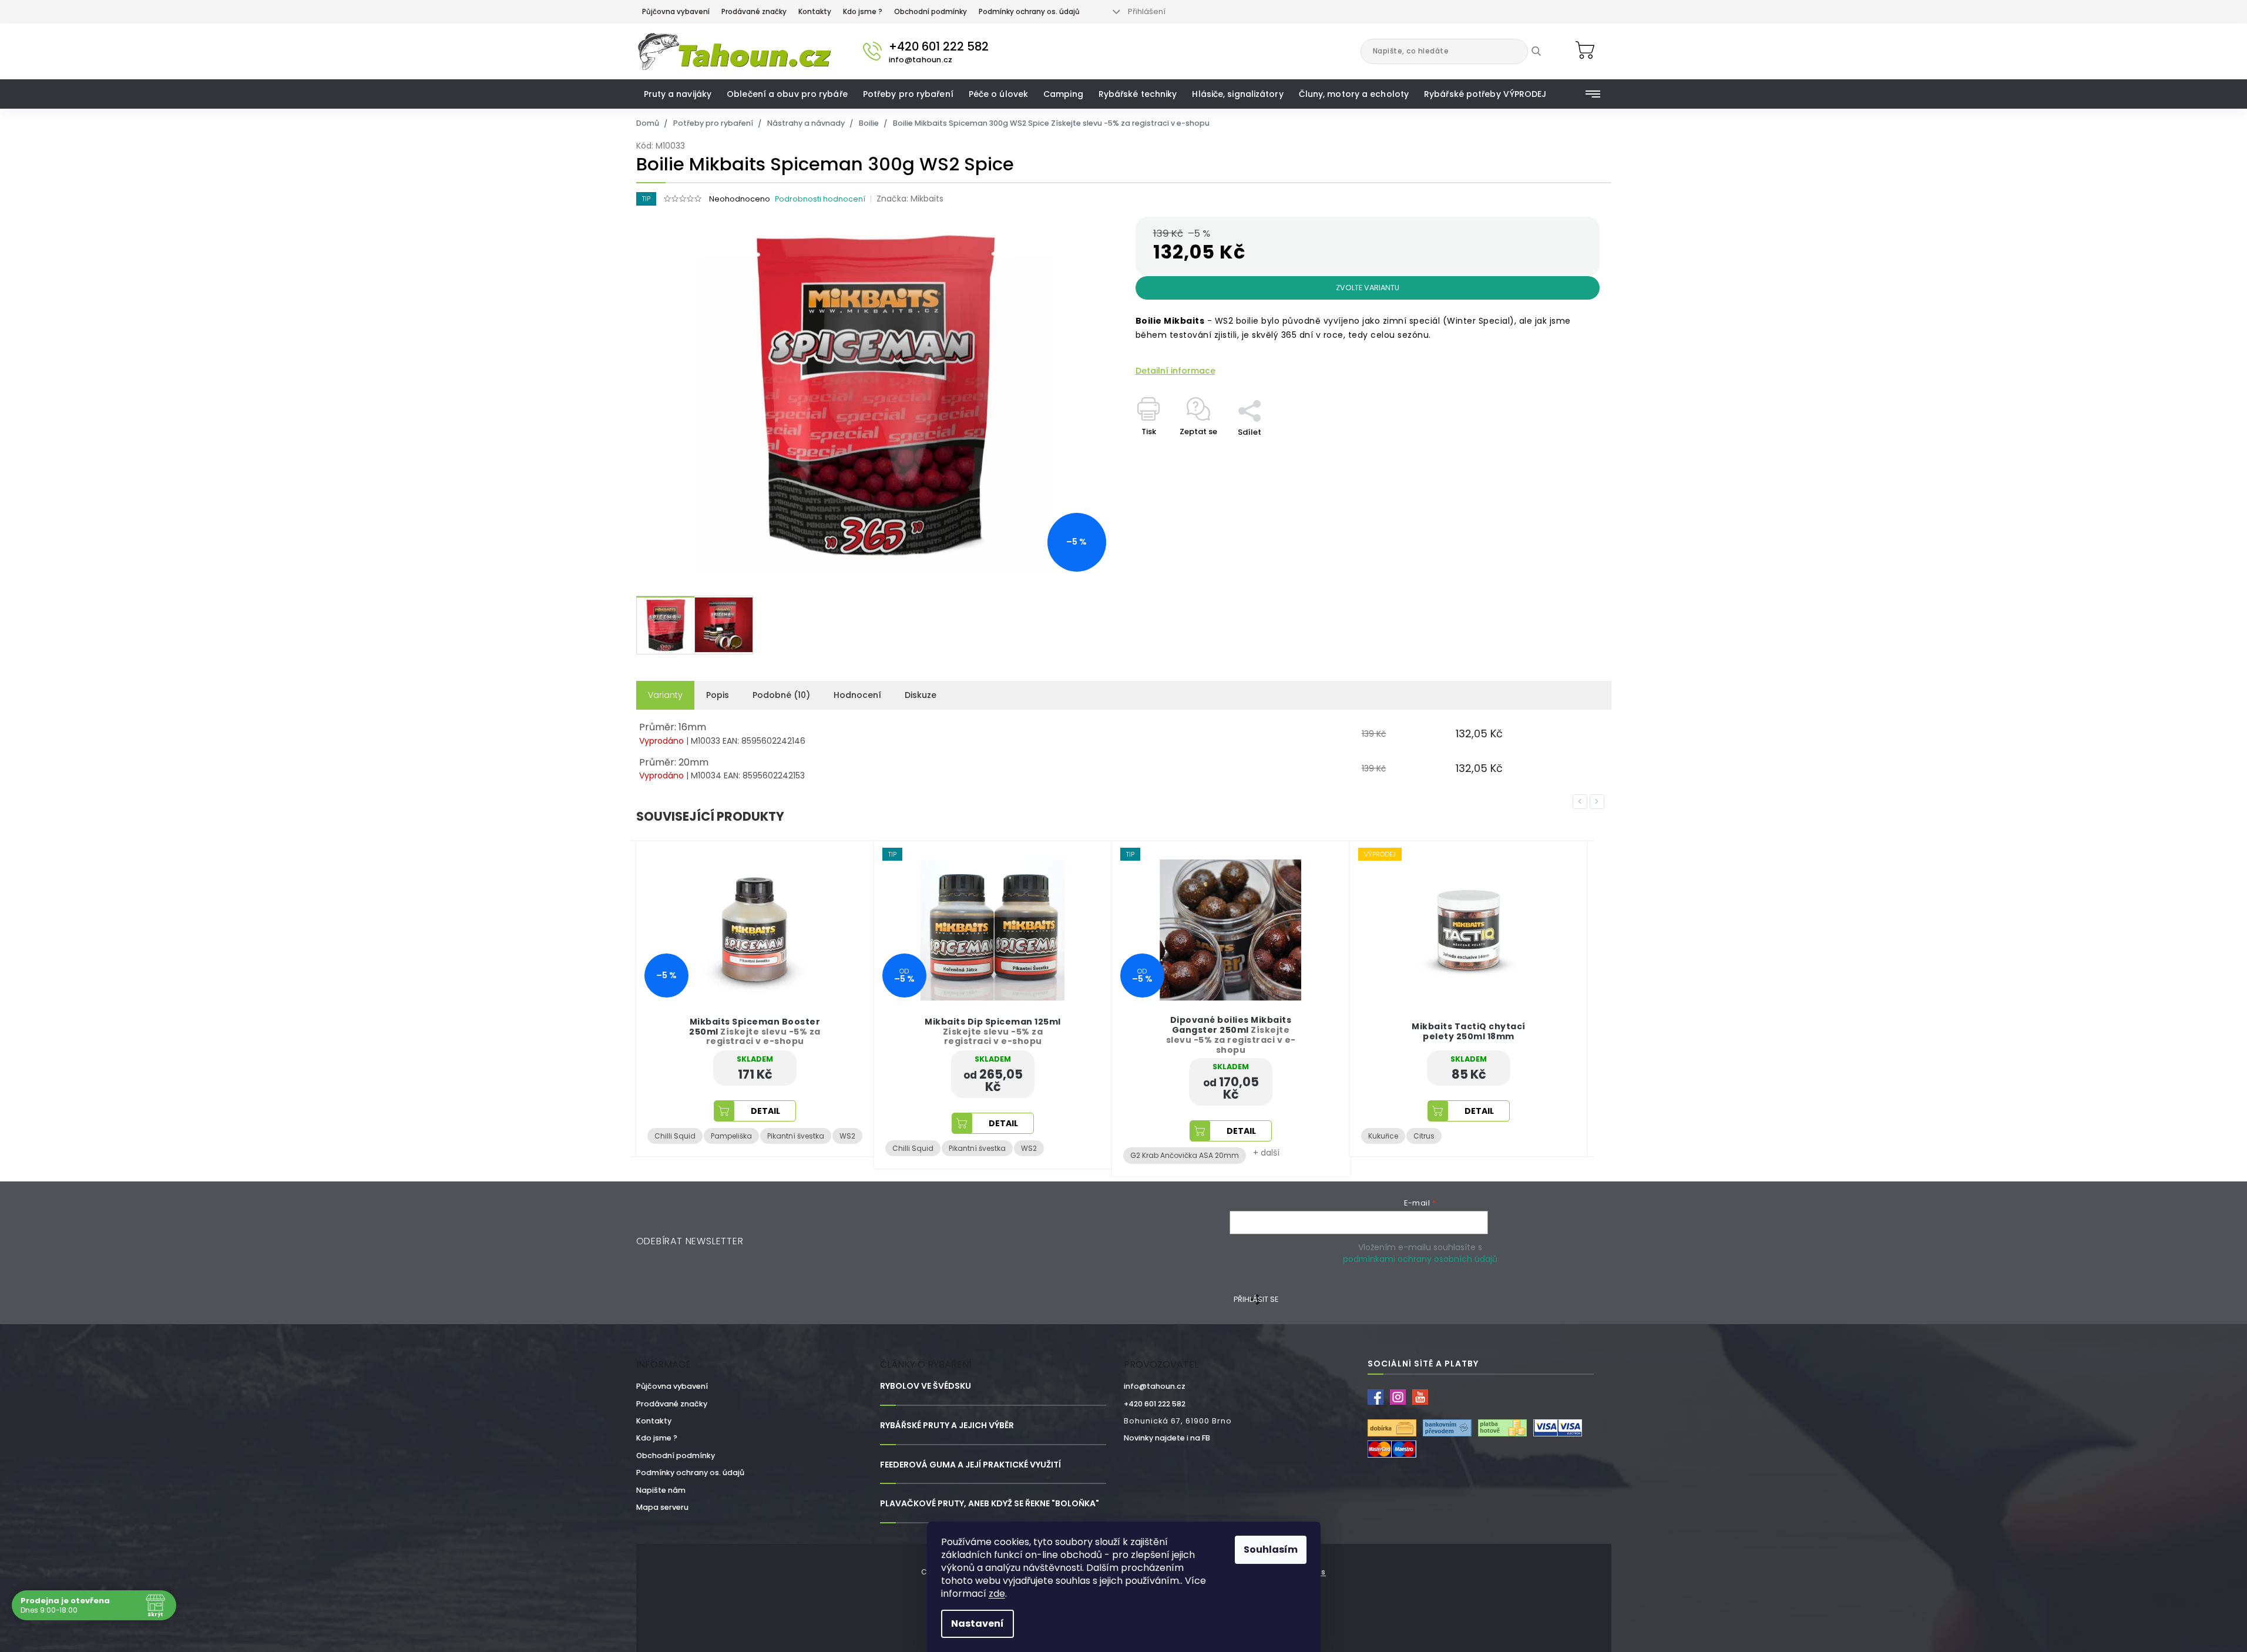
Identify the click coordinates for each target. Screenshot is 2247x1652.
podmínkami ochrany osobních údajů (1420, 1259)
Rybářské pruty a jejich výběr (947, 1426)
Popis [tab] (718, 695)
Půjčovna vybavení (676, 12)
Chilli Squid (675, 1148)
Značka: (910, 199)
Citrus (1186, 1136)
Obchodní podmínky (931, 12)
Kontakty (815, 12)
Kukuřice (1145, 1136)
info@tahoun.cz (1155, 1386)
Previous (1582, 801)
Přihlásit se (1256, 1299)
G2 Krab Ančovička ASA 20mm (947, 1155)
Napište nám (661, 1490)
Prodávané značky (754, 12)
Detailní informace (1175, 371)
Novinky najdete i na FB (1167, 1438)
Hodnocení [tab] (857, 695)
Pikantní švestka (739, 1148)
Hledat (1545, 51)
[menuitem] (678, 94)
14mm (1379, 1136)
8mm (1455, 1136)
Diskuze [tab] (921, 695)
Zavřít (1256, 394)
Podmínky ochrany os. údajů (1029, 12)
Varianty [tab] (665, 695)
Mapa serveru (662, 1507)
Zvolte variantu (1368, 288)
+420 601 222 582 (1155, 1404)
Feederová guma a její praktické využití (970, 1465)
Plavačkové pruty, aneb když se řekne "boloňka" (990, 1504)
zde (997, 1594)
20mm (1418, 1136)
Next (1599, 801)
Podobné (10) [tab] (781, 695)
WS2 (791, 1148)
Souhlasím (1271, 1549)
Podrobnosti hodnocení (820, 199)
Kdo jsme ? (863, 12)
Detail (765, 1123)
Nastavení (978, 1624)
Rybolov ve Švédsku (926, 1386)
